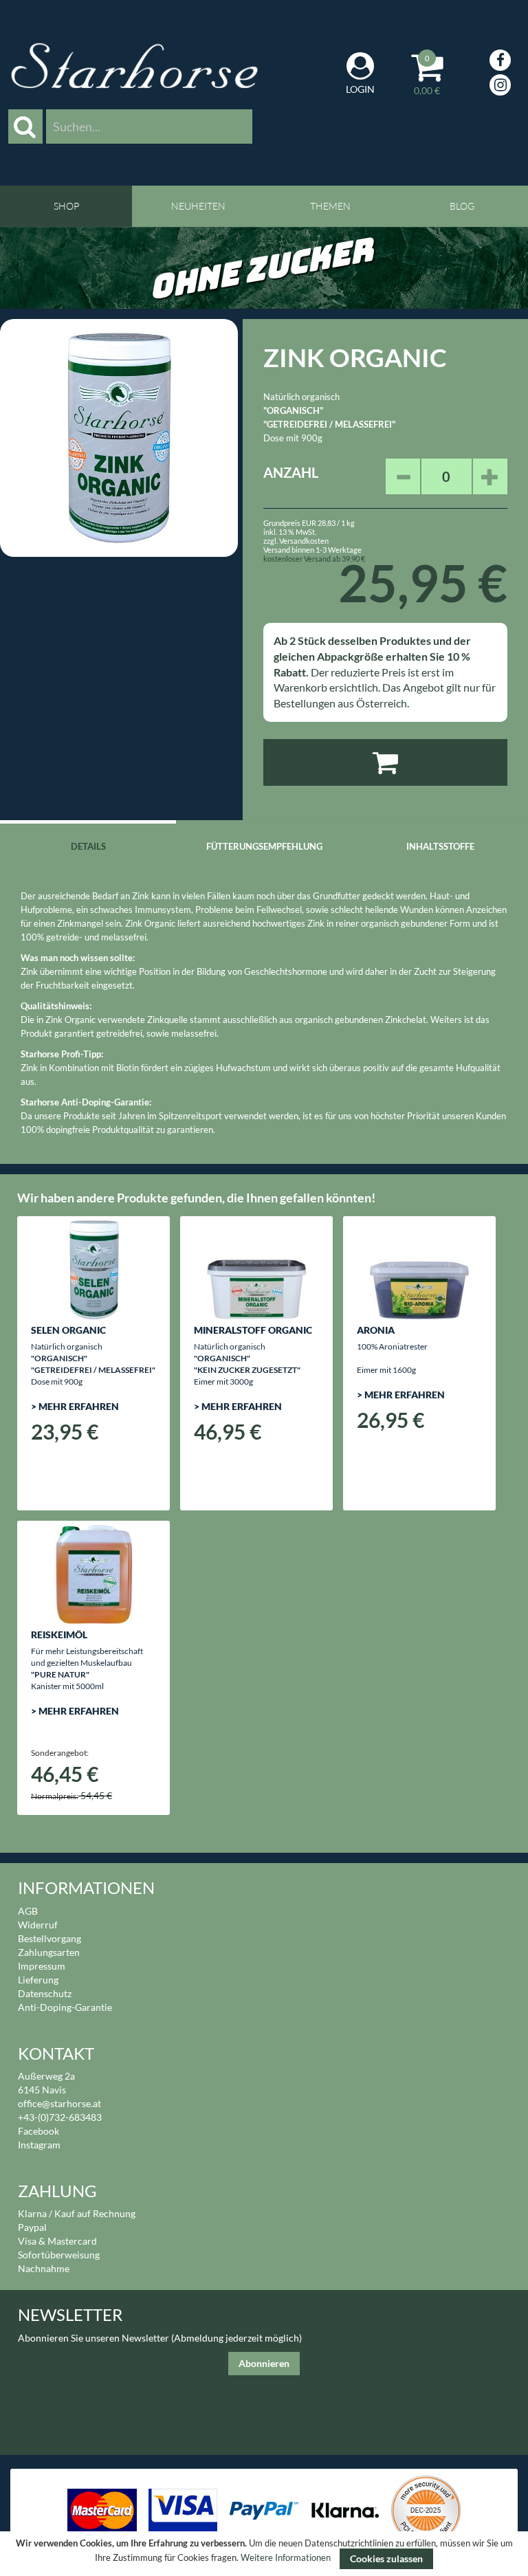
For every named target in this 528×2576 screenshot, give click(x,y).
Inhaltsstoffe (440, 846)
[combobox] (149, 126)
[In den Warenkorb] (385, 762)
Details (88, 846)
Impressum (42, 1966)
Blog (462, 206)
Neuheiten (198, 206)
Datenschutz (45, 1993)
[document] (264, 2554)
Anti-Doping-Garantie (65, 2007)
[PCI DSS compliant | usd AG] (426, 2509)
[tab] (88, 845)
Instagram (39, 2145)
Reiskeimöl (59, 1634)
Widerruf (38, 1925)
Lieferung (38, 1980)
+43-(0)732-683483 (60, 2117)
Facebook (38, 2131)
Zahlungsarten (49, 1952)
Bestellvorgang (49, 1938)
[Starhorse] (134, 66)
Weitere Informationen (286, 2558)
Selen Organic (68, 1330)
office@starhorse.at (59, 2103)
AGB (28, 1911)
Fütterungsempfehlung (264, 846)
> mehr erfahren (75, 1406)
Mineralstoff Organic (253, 1330)
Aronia (376, 1330)
